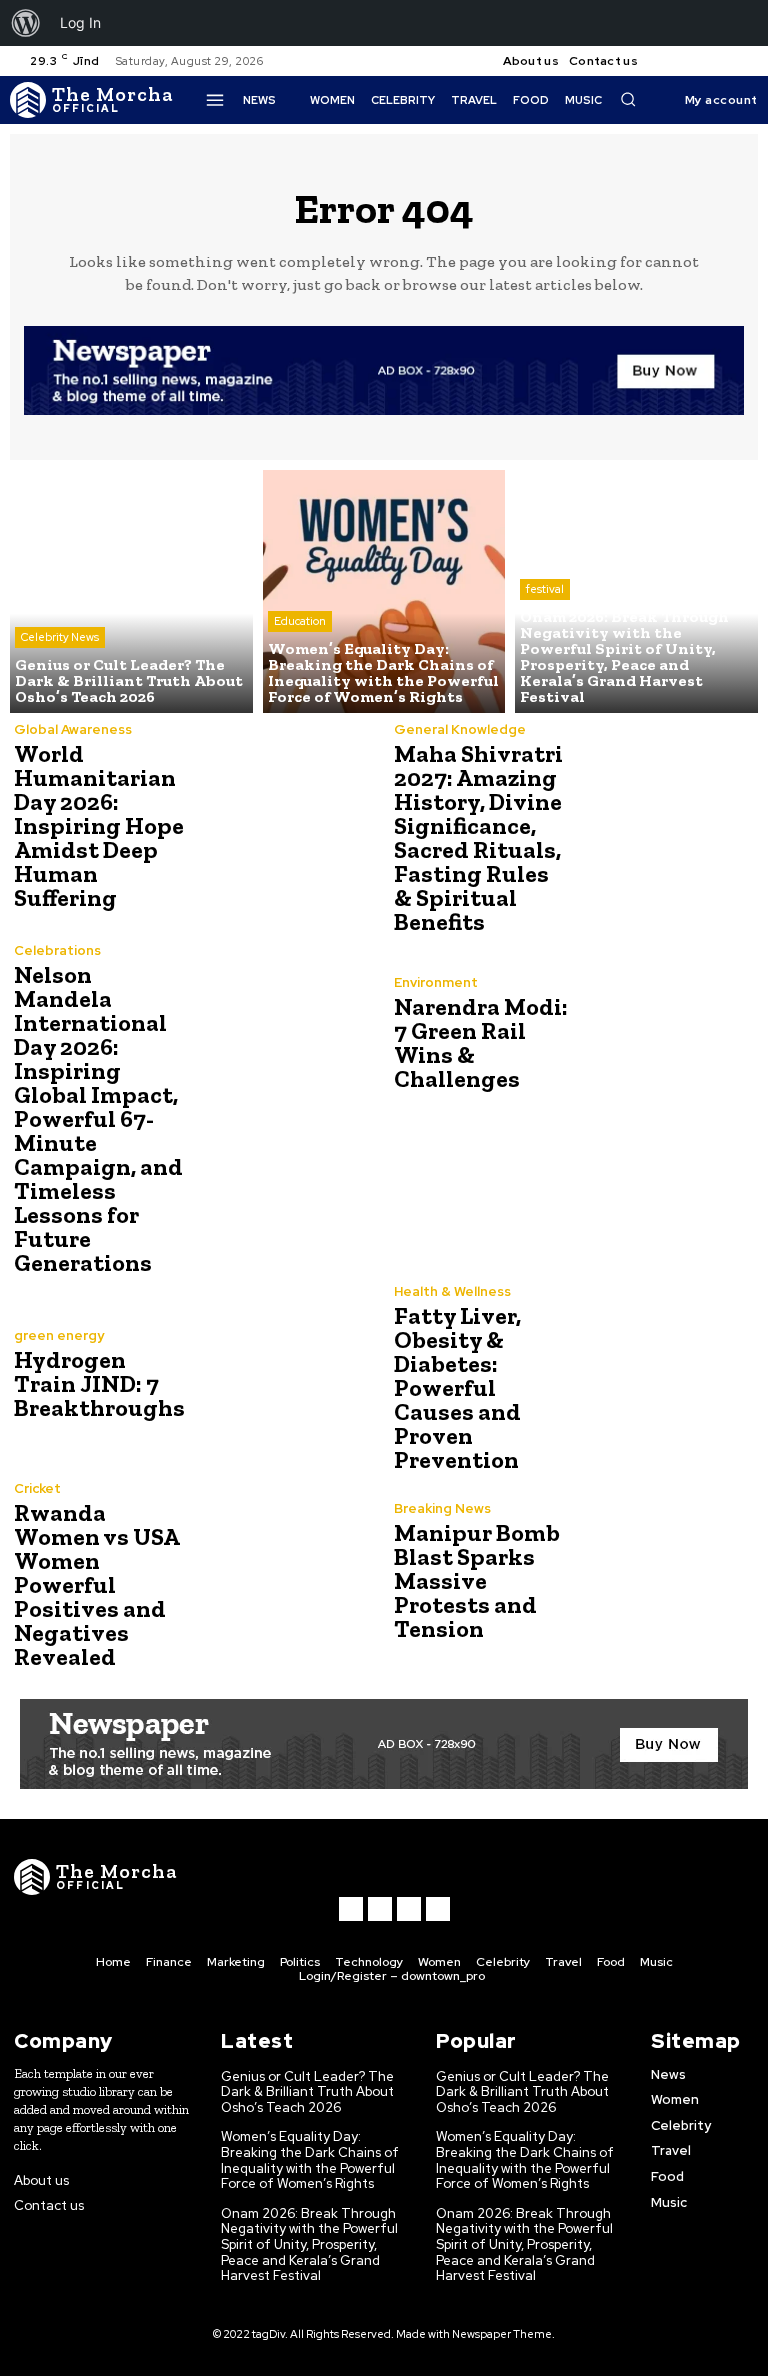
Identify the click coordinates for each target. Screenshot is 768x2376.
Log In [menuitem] (80, 22)
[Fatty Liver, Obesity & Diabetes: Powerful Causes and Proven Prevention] (664, 1375)
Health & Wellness (452, 1291)
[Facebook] (670, 61)
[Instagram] (694, 61)
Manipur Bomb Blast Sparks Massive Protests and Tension (477, 1580)
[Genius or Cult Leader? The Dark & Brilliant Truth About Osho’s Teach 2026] (131, 591)
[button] (628, 99)
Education (300, 621)
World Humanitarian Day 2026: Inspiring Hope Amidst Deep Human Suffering (99, 825)
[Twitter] (718, 61)
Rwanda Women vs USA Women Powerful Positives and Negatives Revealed (97, 1584)
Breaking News (442, 1508)
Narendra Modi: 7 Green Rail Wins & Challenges (481, 1042)
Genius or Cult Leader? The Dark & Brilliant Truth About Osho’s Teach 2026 (307, 2092)
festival (545, 589)
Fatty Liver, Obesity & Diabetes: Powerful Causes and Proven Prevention (457, 1387)
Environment (436, 982)
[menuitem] (26, 23)
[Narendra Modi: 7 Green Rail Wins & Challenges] (664, 1034)
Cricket (37, 1488)
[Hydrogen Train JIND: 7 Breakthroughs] (284, 1375)
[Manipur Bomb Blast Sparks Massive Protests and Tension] (664, 1572)
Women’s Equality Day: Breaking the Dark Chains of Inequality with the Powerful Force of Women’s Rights (310, 2160)
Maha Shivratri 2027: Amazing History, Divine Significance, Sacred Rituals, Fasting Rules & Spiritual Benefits (478, 837)
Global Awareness (73, 729)
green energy (59, 1335)
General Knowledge (460, 729)
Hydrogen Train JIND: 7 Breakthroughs (99, 1383)
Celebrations (57, 950)
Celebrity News (60, 637)
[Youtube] (742, 61)
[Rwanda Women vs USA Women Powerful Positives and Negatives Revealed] (284, 1572)
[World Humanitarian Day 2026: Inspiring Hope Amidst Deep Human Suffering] (284, 813)
